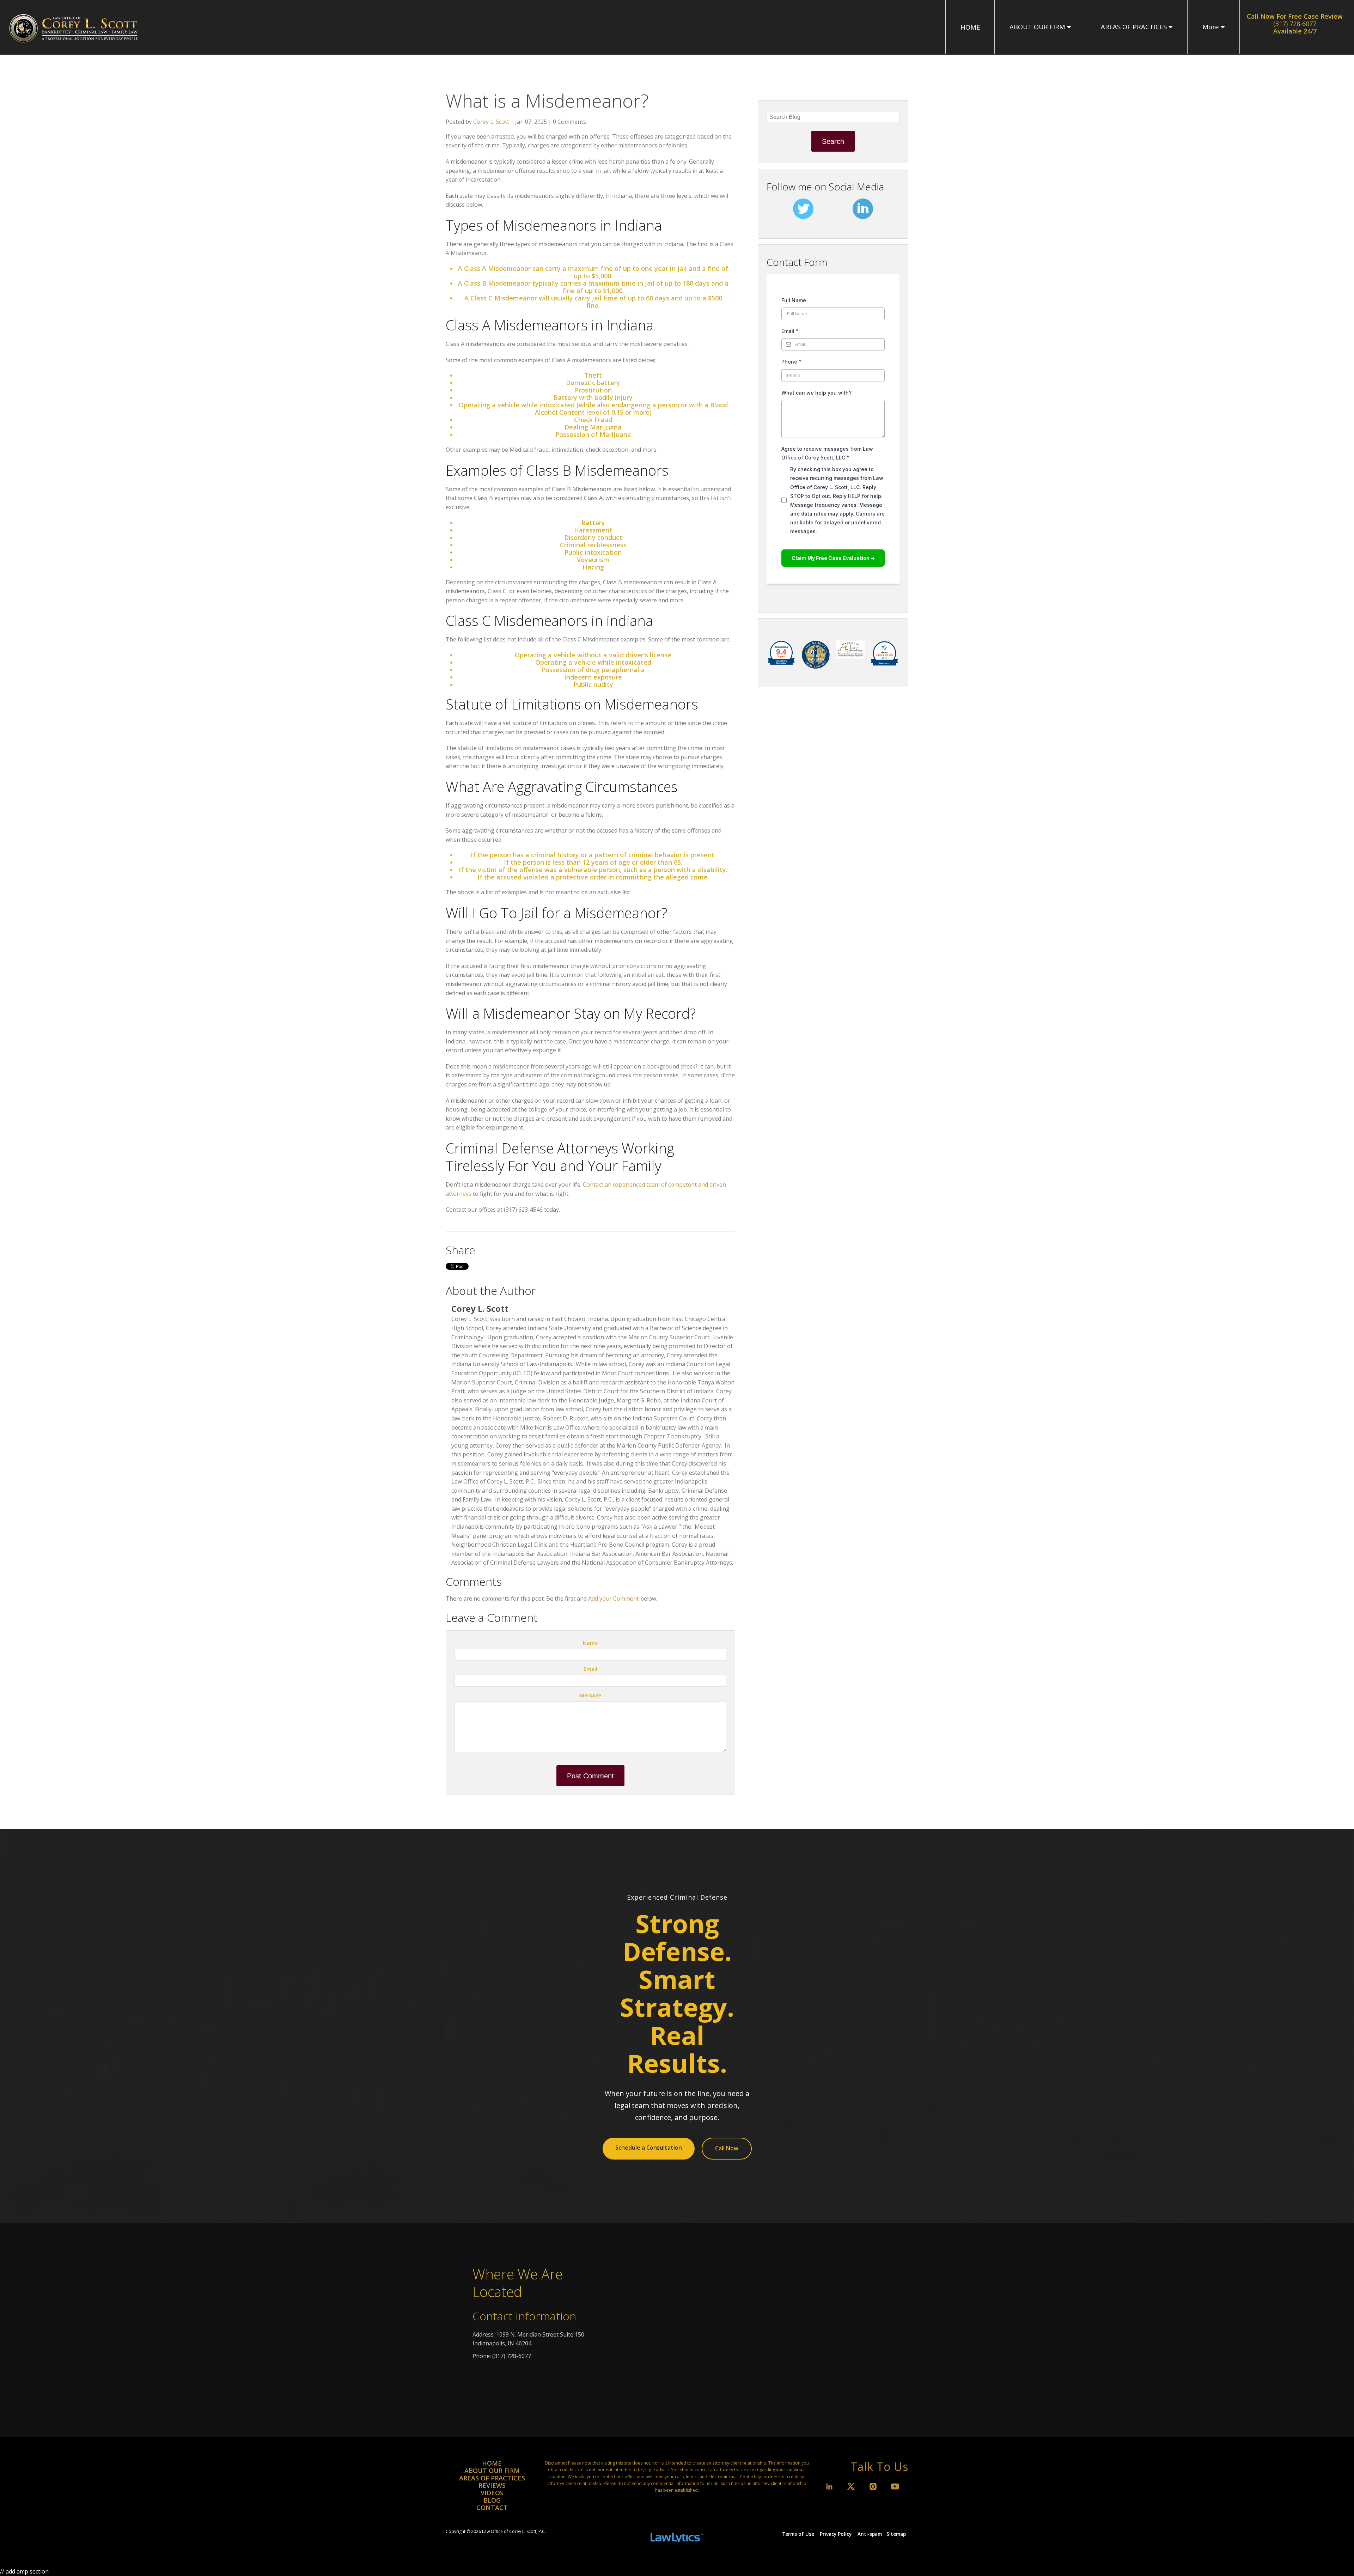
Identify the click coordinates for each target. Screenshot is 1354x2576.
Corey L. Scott (491, 122)
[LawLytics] (677, 2534)
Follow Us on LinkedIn (829, 2486)
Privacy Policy (836, 2534)
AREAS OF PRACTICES (1134, 27)
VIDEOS (492, 2493)
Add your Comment (614, 1598)
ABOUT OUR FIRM (1037, 27)
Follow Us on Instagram (873, 2486)
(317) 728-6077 (1295, 24)
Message (590, 1695)
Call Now (727, 2148)
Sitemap (896, 2534)
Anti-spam (870, 2534)
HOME (970, 27)
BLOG (492, 2500)
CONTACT (492, 2508)
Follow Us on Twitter (851, 2486)
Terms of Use (798, 2534)
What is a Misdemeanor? (547, 100)
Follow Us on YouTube (895, 2486)
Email (590, 1669)
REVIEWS (492, 2485)
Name (590, 1643)
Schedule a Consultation (649, 2148)
